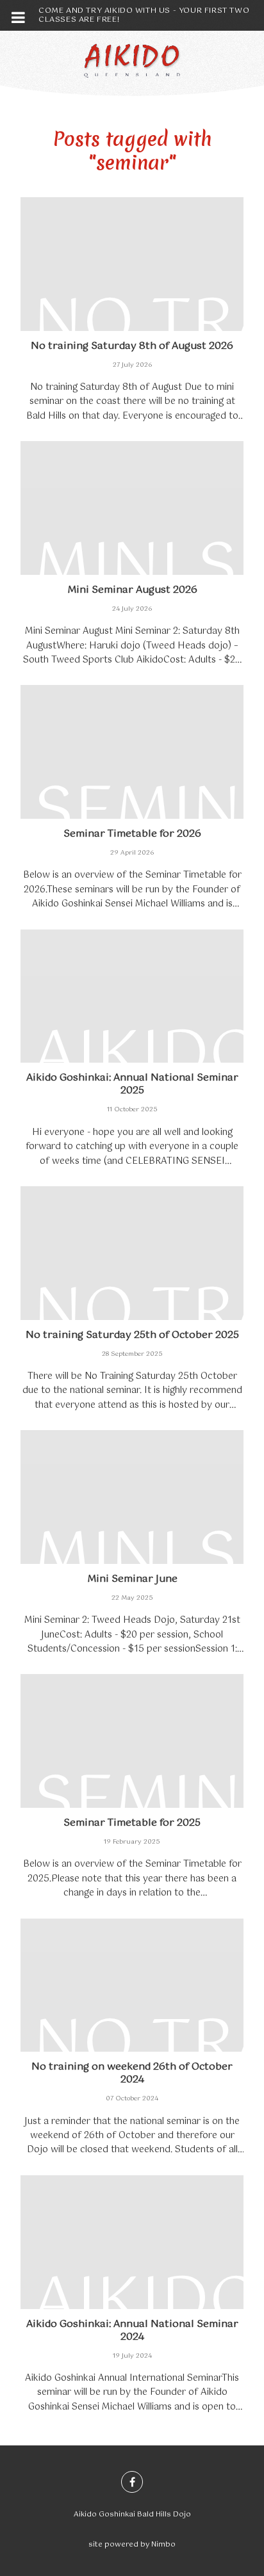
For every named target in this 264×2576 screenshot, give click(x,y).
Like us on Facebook (132, 2482)
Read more (132, 310)
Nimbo (163, 2545)
